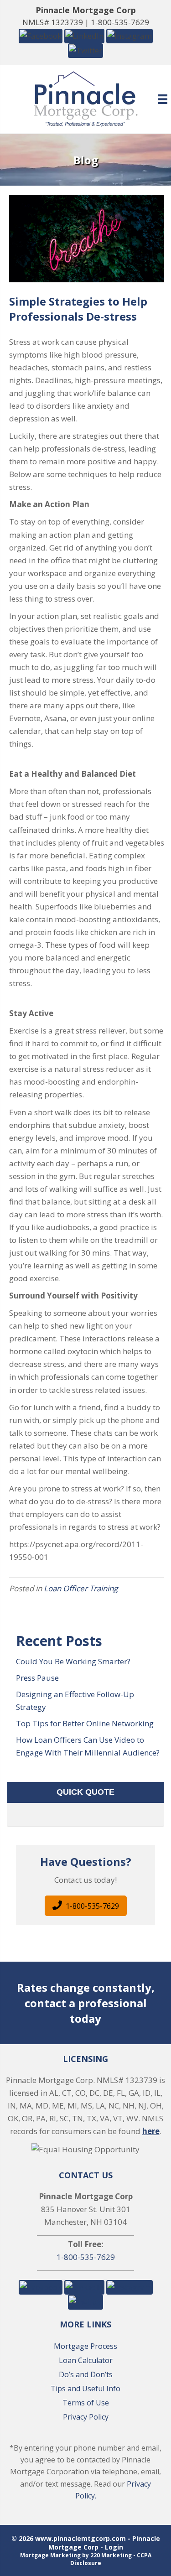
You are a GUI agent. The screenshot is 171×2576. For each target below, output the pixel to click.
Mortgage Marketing (50, 2555)
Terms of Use (86, 2403)
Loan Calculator (86, 2360)
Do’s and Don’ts (86, 2374)
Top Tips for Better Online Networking (85, 1723)
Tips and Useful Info (85, 2389)
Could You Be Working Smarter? (73, 1661)
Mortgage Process (85, 2346)
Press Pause (37, 1678)
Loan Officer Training (81, 1588)
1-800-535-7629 (120, 22)
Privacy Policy (86, 2417)
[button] (41, 35)
